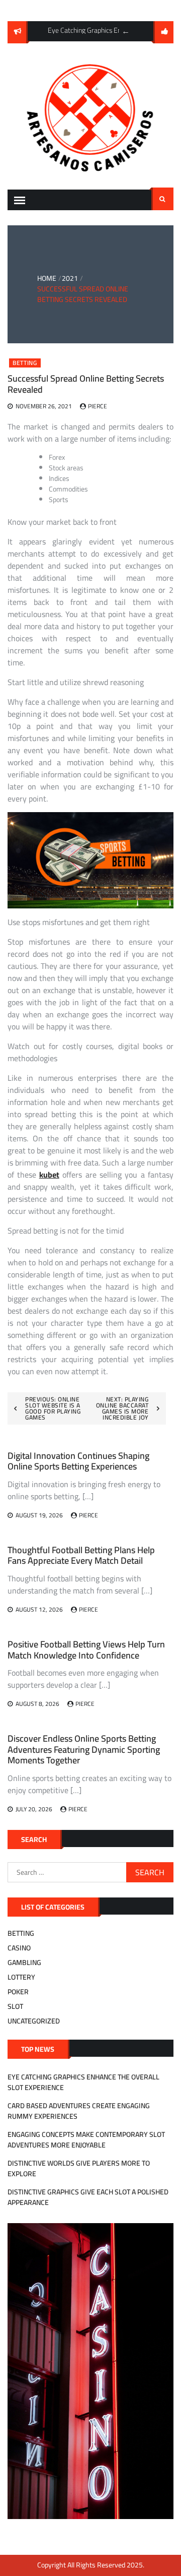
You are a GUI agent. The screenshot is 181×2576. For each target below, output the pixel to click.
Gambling (24, 1962)
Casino (19, 1948)
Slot (15, 2006)
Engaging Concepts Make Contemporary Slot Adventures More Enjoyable (86, 2140)
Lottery (21, 1977)
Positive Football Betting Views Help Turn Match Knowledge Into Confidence (86, 1650)
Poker (18, 1992)
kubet (49, 1175)
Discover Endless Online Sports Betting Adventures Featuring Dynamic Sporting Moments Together (84, 1749)
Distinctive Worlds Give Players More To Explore (79, 2168)
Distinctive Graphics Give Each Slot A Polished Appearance (88, 2197)
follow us (163, 32)
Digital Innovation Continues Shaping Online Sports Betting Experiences (78, 1461)
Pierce (98, 406)
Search (162, 199)
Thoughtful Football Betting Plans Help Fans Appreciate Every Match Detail (81, 1555)
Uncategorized (34, 2021)
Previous (126, 31)
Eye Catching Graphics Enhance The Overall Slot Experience (83, 2082)
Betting (25, 363)
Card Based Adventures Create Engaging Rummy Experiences (79, 2111)
